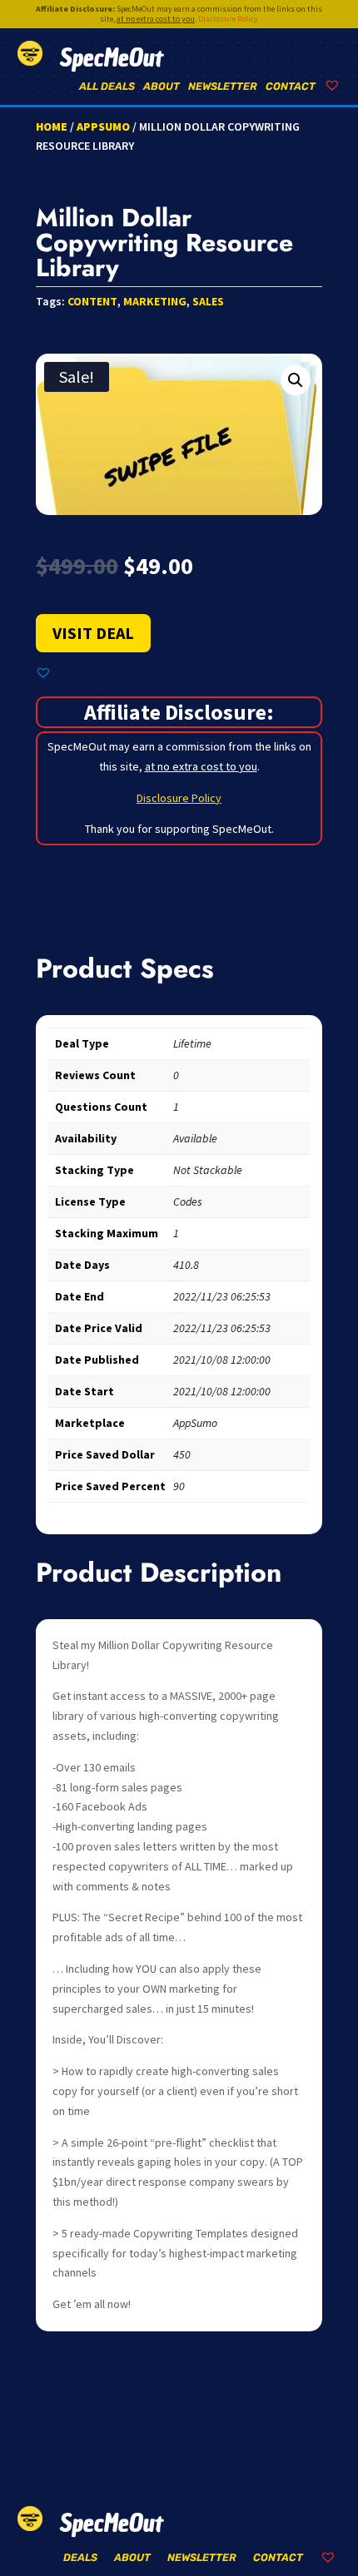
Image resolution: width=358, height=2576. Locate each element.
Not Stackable (208, 1170)
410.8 (186, 1265)
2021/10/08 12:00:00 (222, 1360)
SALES (208, 301)
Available (195, 1138)
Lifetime (192, 1043)
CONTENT (92, 301)
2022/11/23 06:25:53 (222, 1296)
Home (52, 126)
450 (182, 1454)
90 (179, 1486)
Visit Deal (93, 633)
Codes (188, 1201)
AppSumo (103, 126)
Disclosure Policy (228, 19)
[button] (296, 380)
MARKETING (155, 301)
